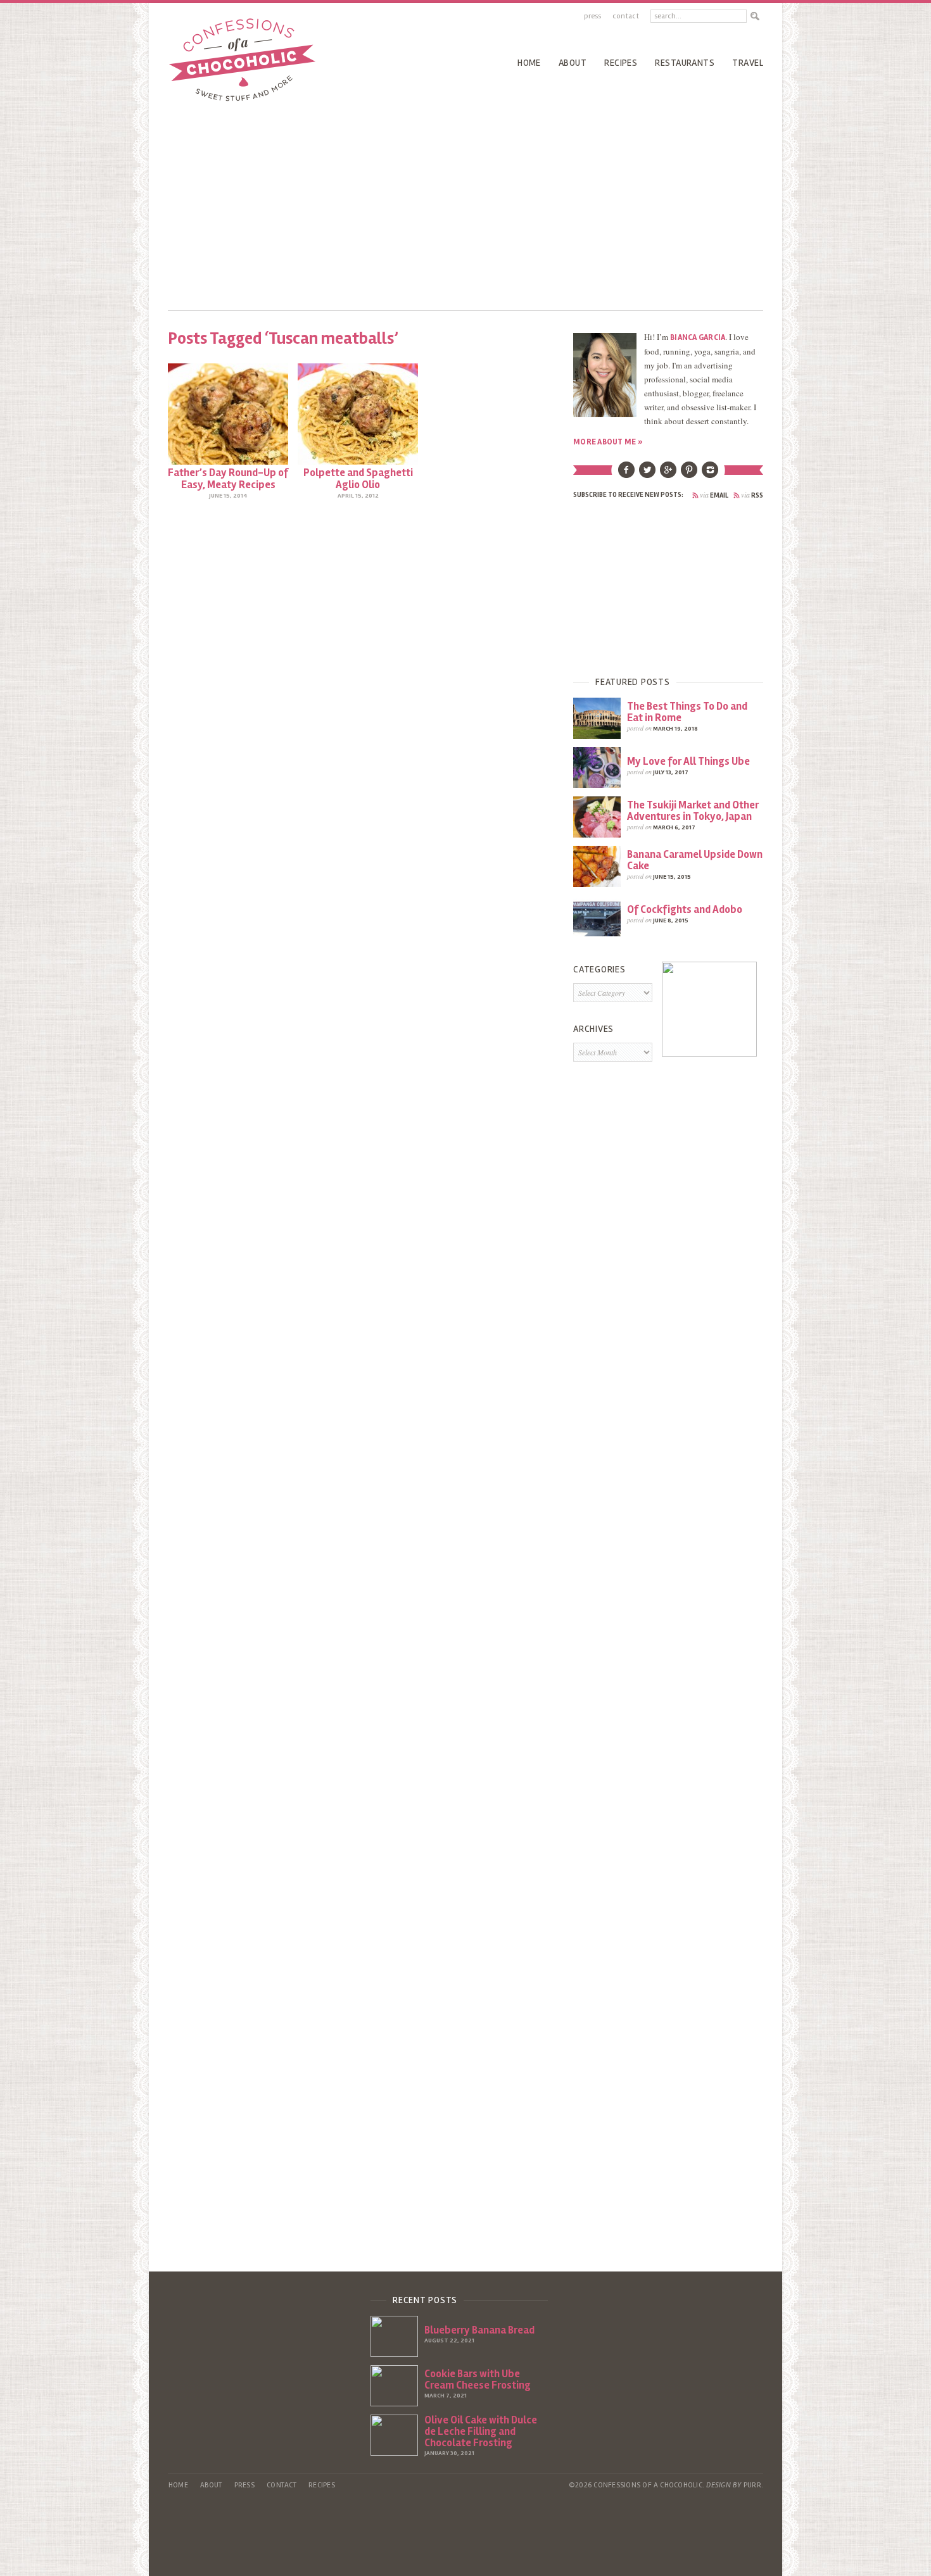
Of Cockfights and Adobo (685, 909)
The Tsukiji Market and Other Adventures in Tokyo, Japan (693, 811)
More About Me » (608, 442)
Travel (748, 63)
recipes (621, 63)
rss (752, 495)
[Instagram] (710, 475)
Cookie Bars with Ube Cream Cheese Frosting (478, 2379)
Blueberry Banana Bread (479, 2330)
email (714, 495)
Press (592, 16)
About (573, 63)
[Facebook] (626, 475)
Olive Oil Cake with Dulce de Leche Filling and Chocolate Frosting (481, 2431)
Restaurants (685, 63)
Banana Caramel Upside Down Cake (695, 860)
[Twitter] (647, 475)
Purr (752, 2485)
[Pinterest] (689, 475)
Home (529, 63)
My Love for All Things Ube (688, 761)
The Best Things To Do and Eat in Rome (687, 712)
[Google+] (668, 475)
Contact (626, 16)
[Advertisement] (465, 203)
